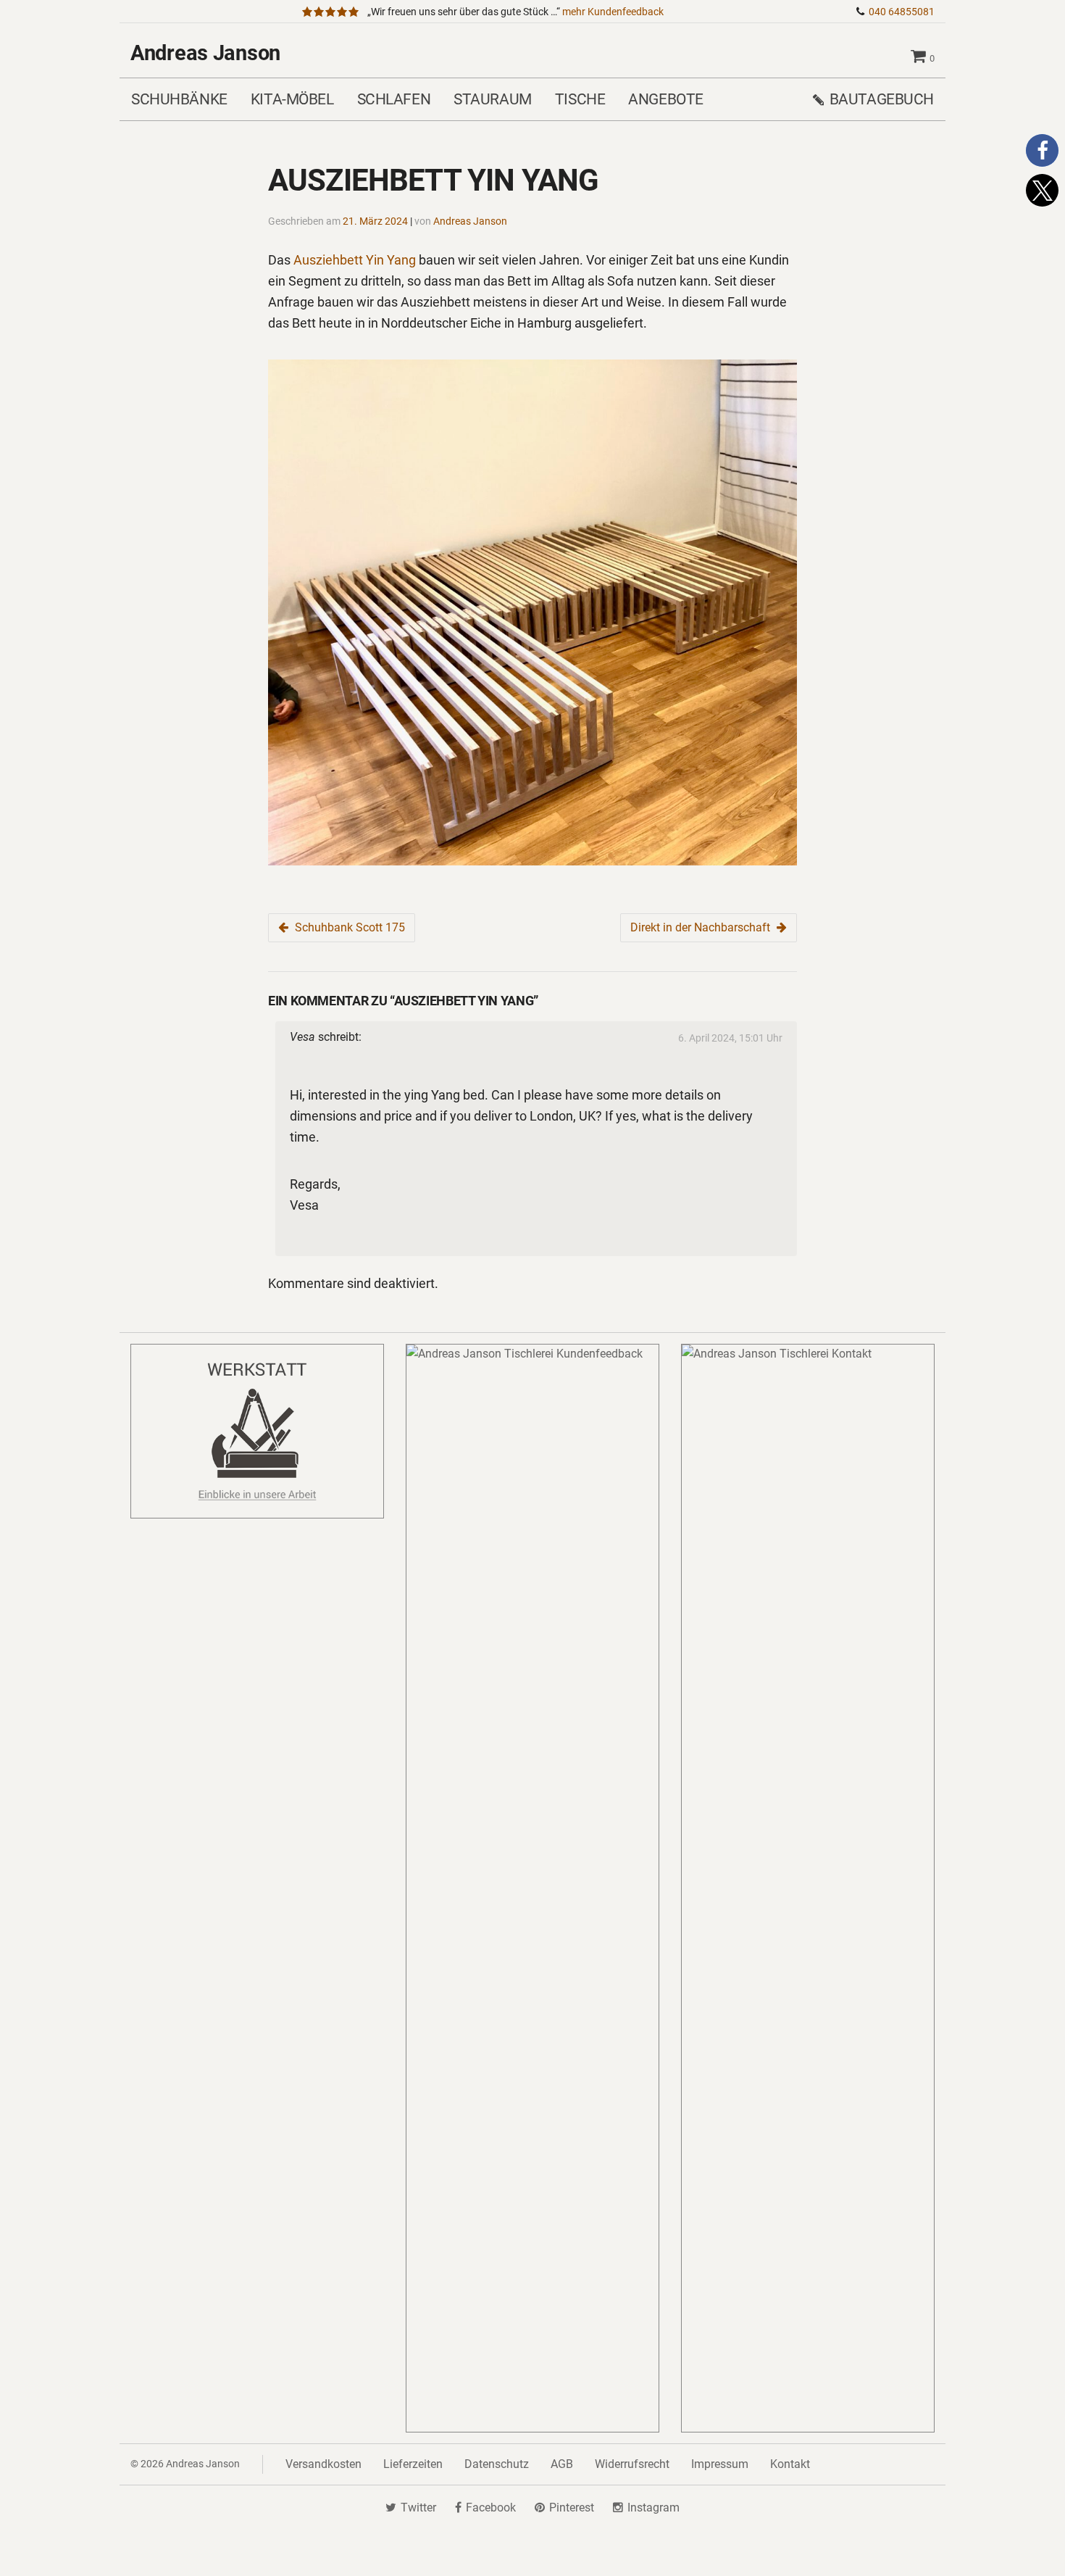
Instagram (653, 2508)
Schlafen (394, 99)
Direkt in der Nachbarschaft (700, 927)
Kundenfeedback (613, 12)
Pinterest (572, 2508)
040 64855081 (902, 12)
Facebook (491, 2508)
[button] (1042, 150)
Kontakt (790, 2464)
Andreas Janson (205, 53)
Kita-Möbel (292, 99)
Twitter (418, 2508)
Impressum (720, 2464)
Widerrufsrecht (632, 2464)
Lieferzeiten (413, 2464)
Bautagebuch (882, 99)
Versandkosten (323, 2464)
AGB (562, 2464)
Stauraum (493, 99)
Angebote (666, 99)
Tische (580, 99)
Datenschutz (497, 2464)
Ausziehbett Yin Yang (355, 260)
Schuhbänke (179, 99)
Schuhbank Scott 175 (350, 927)
